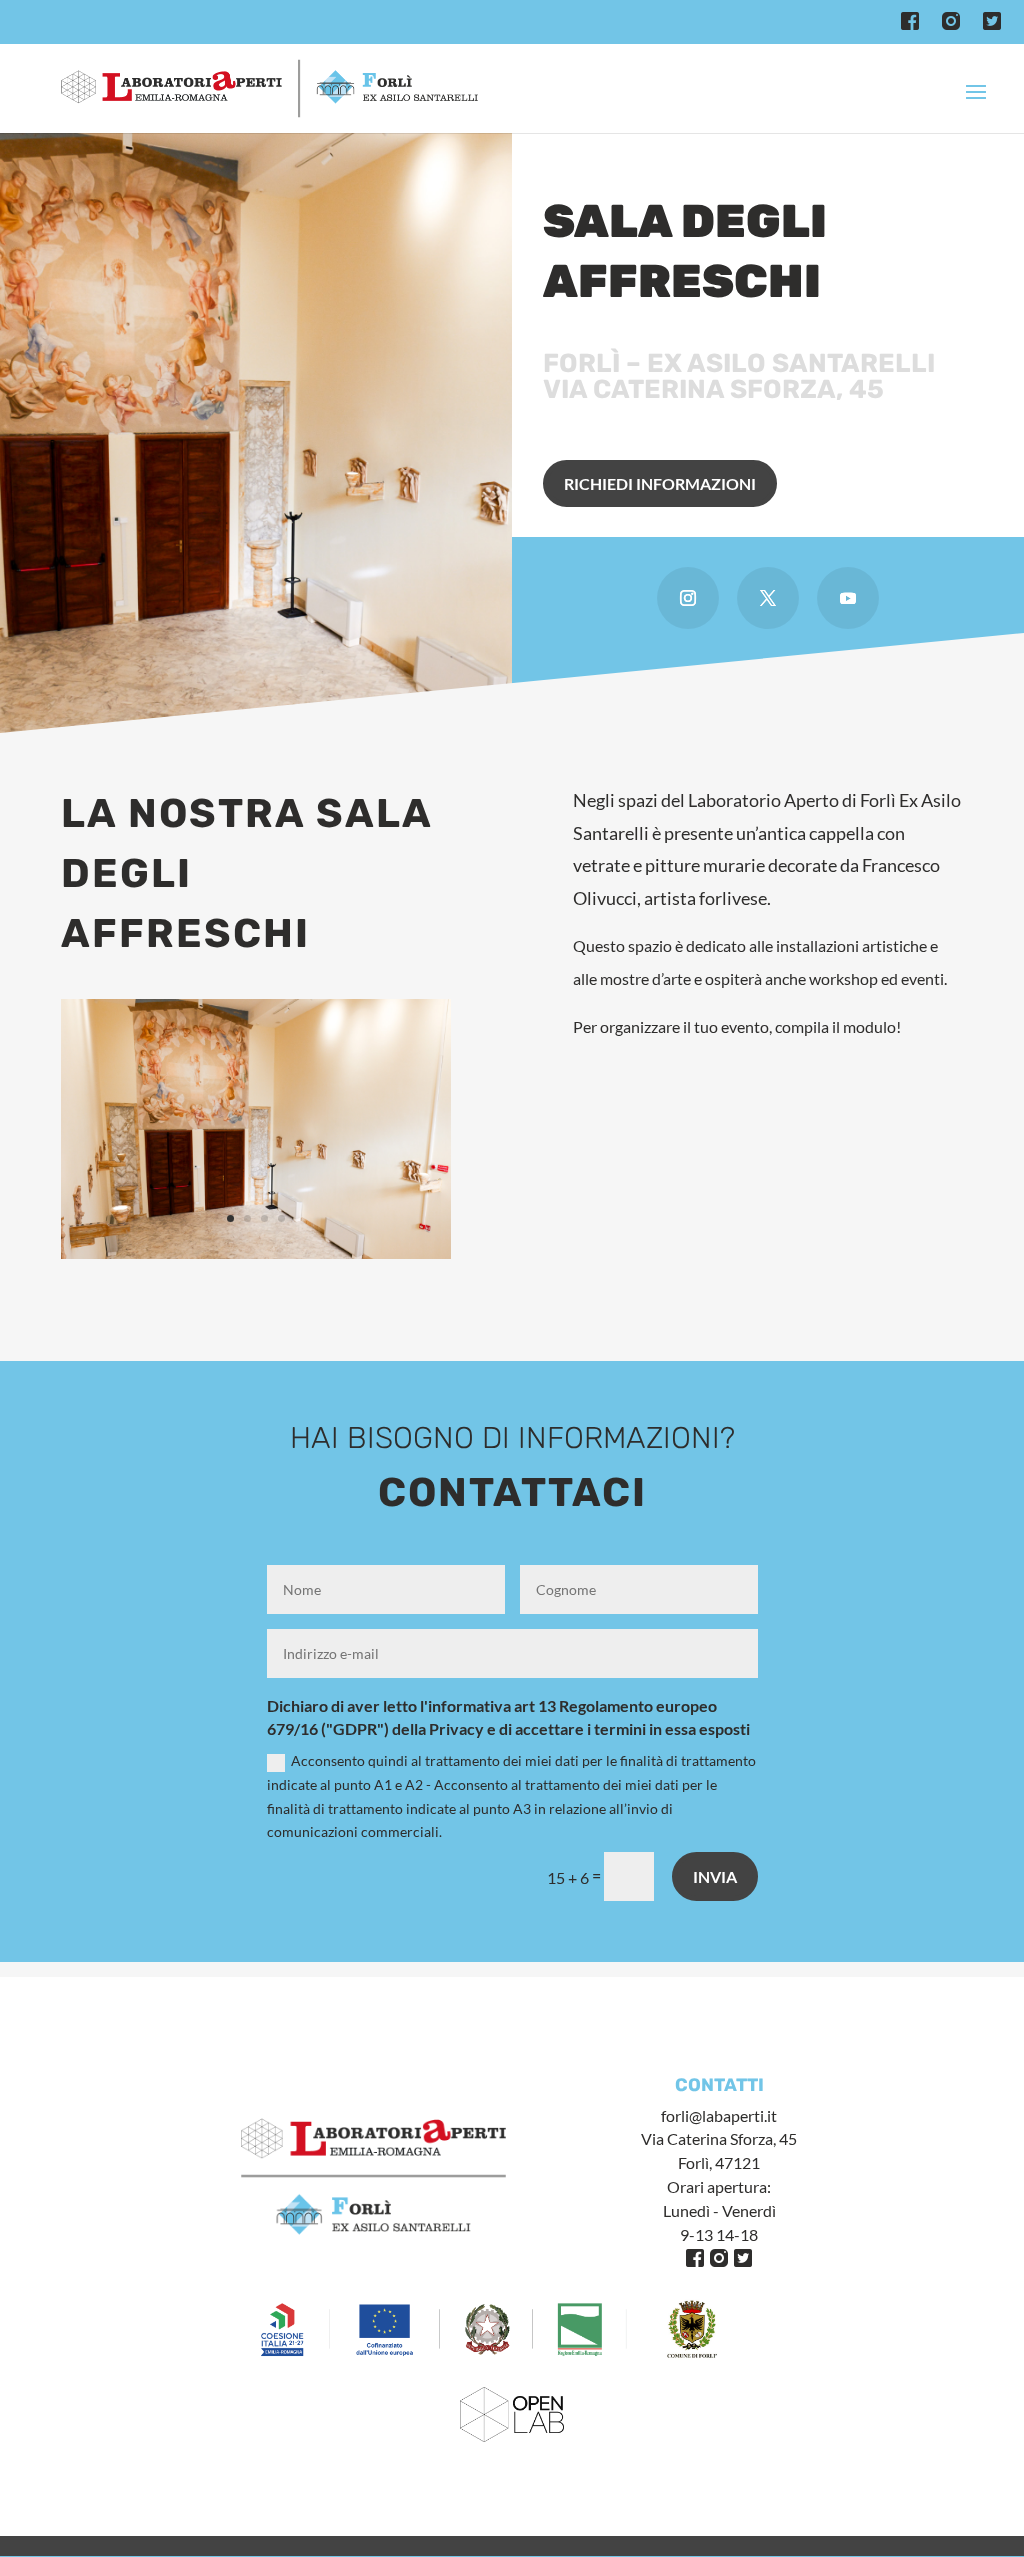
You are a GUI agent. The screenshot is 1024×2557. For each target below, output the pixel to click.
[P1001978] (255, 1253)
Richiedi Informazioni (660, 483)
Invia (715, 1876)
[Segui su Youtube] (848, 598)
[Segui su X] (768, 598)
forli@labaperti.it (719, 2115)
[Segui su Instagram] (688, 598)
